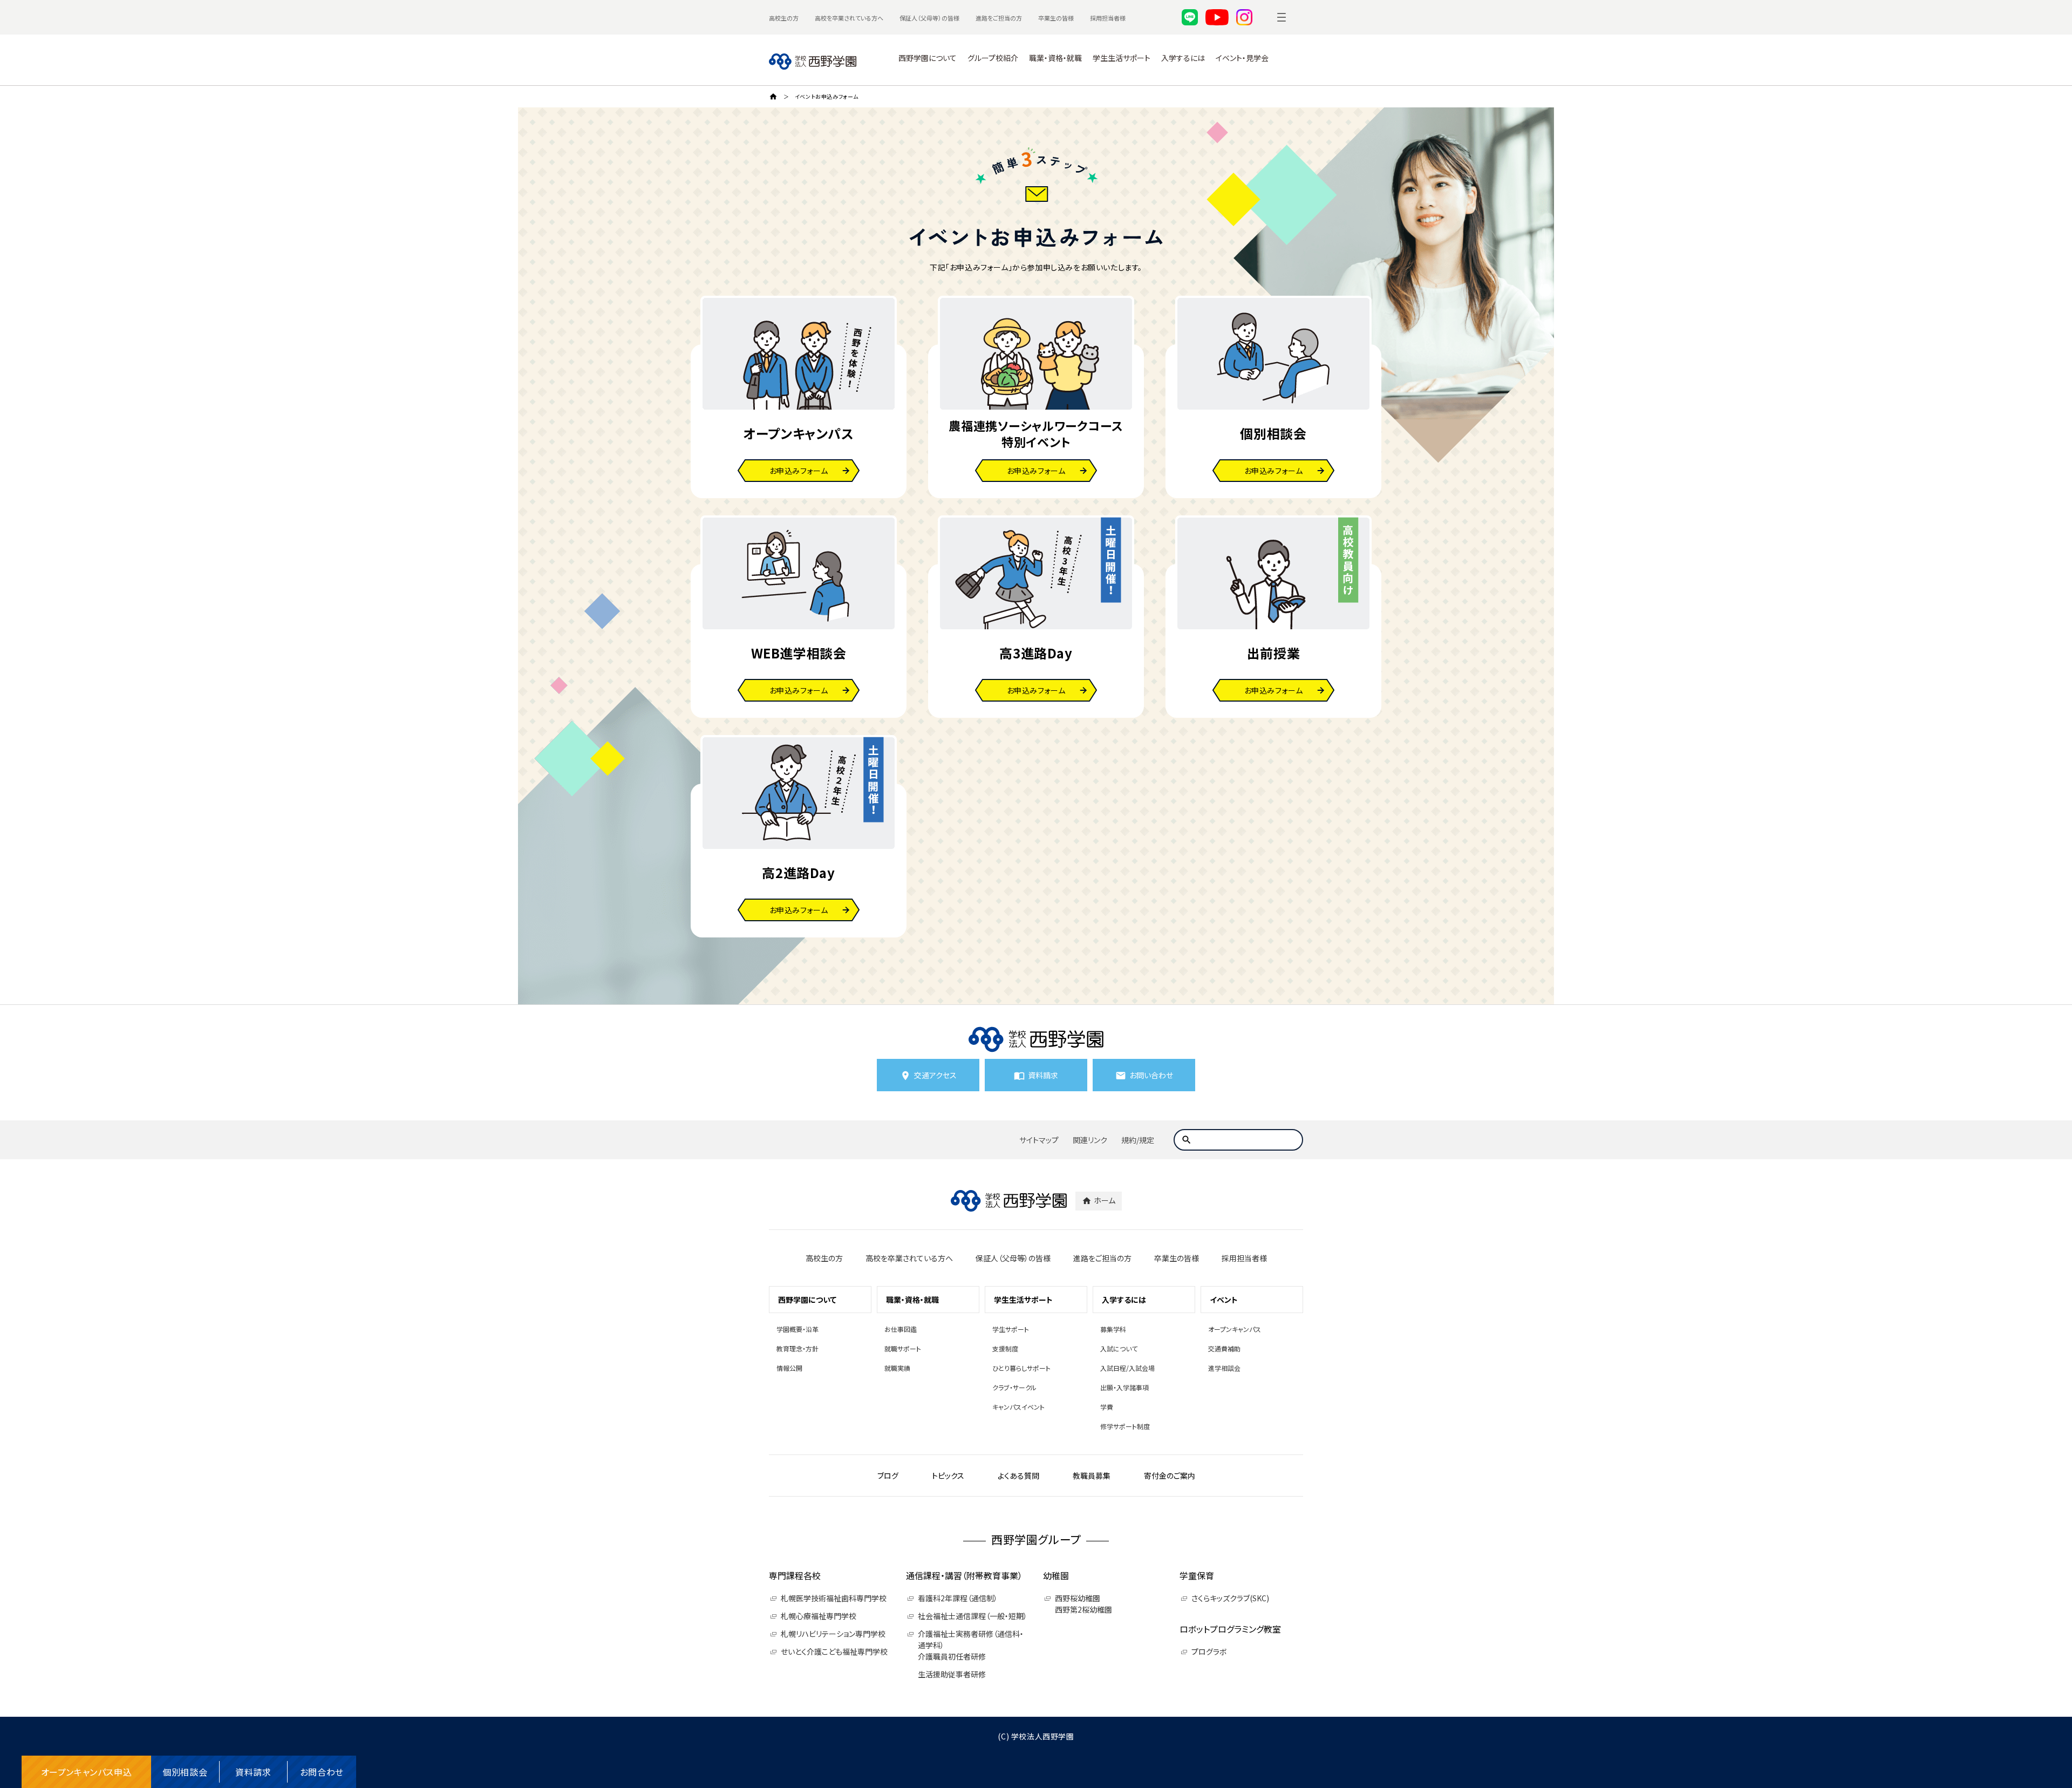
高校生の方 (784, 18)
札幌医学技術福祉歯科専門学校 (834, 1598)
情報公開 (789, 1368)
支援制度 (1005, 1348)
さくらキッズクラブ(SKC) (1230, 1598)
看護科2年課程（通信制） (958, 1598)
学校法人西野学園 (1043, 1736)
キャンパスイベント (1018, 1407)
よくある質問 (1018, 1476)
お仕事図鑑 (901, 1329)
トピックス (948, 1476)
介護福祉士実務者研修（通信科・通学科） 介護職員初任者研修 (971, 1645)
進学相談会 (1224, 1368)
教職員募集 (1092, 1476)
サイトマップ (1039, 1140)
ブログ (888, 1476)
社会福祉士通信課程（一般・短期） (973, 1616)
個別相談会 (185, 1772)
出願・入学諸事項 (1124, 1387)
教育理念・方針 (798, 1348)
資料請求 (253, 1772)
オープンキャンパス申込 (87, 1772)
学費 (1107, 1407)
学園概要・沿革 (798, 1329)
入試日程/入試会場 (1127, 1368)
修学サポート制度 (1125, 1426)
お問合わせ (322, 1772)
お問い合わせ (1151, 1075)
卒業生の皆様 (1056, 18)
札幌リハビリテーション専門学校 (833, 1634)
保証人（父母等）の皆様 (929, 18)
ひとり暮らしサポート (1021, 1368)
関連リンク (1090, 1140)
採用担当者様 (1108, 18)
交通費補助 (1224, 1348)
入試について (1119, 1348)
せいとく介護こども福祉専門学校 (834, 1651)
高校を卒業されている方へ (849, 18)
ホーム (1105, 1200)
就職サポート (903, 1348)
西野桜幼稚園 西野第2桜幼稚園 (1083, 1604)
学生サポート (1011, 1329)
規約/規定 (1138, 1140)
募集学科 (1113, 1329)
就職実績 (897, 1368)
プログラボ (1209, 1651)
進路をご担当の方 (999, 18)
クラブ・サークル (1014, 1387)
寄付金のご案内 (1170, 1476)
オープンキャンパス (1235, 1329)
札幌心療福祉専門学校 (819, 1616)
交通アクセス (935, 1075)
